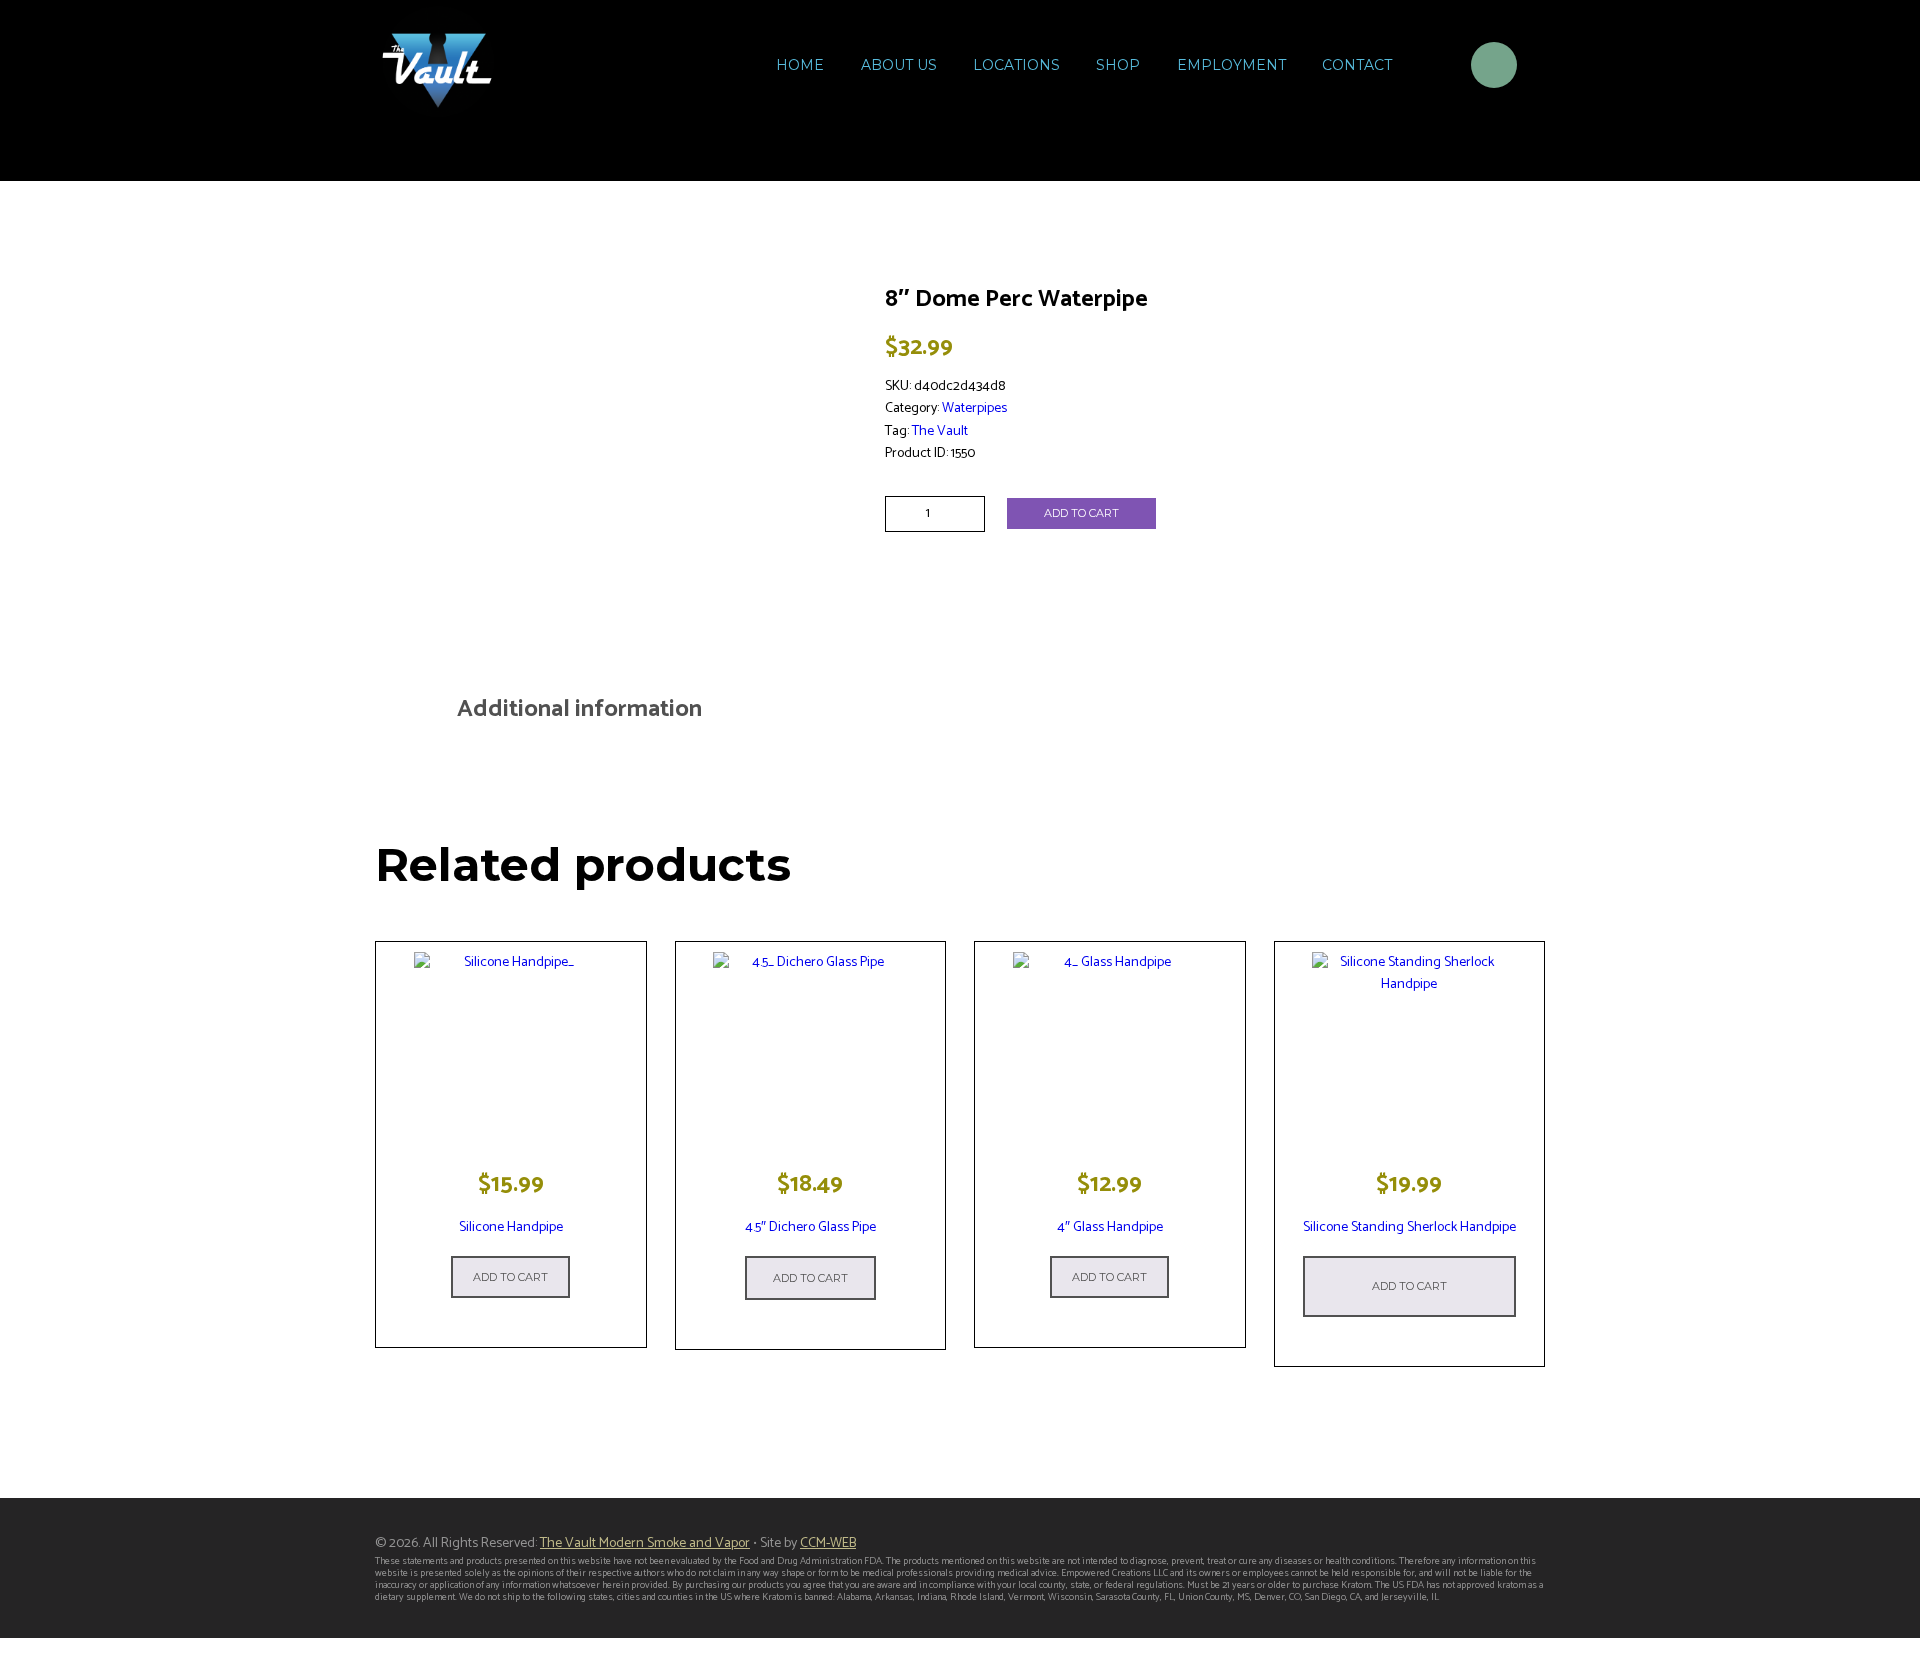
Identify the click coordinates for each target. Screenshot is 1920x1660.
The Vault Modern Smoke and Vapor (645, 1543)
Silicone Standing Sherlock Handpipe (1409, 1227)
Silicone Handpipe (511, 1227)
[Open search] (1430, 68)
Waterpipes (974, 408)
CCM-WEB (828, 1543)
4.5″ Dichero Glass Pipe (810, 1227)
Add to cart (1081, 513)
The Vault (940, 431)
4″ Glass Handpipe (1110, 1227)
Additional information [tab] (579, 709)
